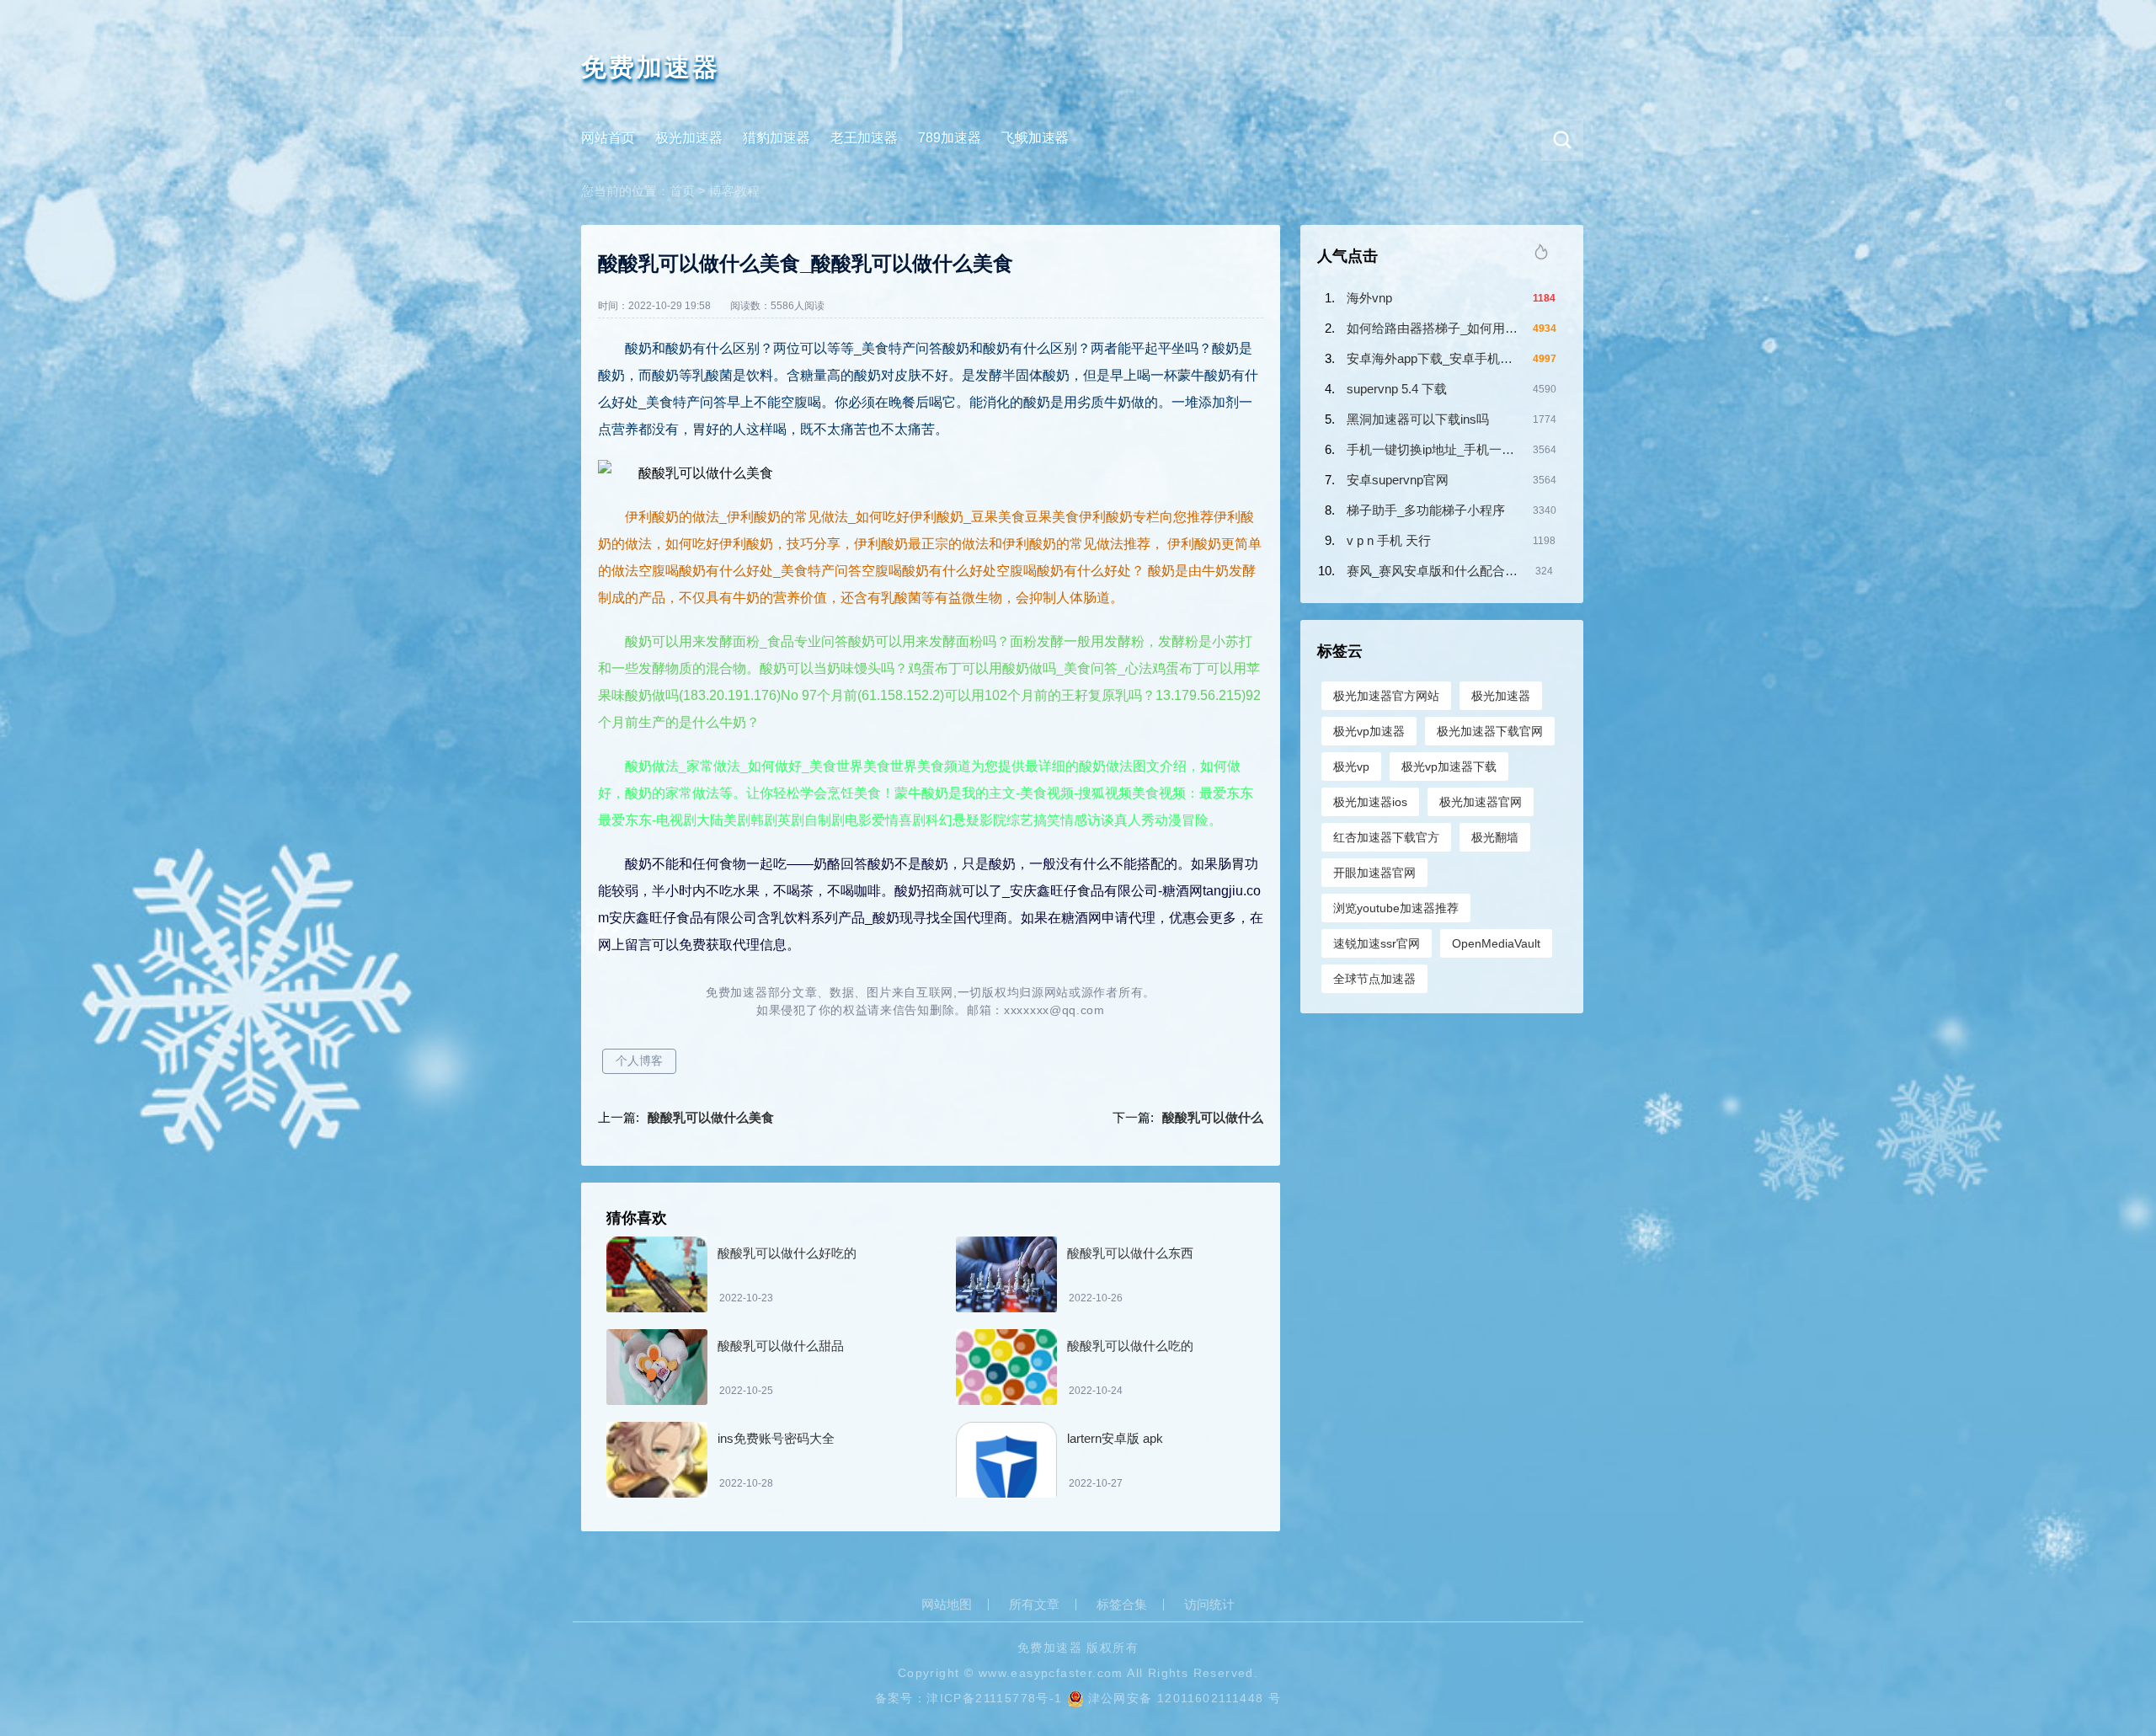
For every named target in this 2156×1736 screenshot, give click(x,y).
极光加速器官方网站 (1386, 696)
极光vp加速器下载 (1449, 767)
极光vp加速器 (1369, 731)
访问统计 (1209, 1605)
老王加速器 (864, 138)
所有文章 (1034, 1605)
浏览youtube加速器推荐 (1396, 908)
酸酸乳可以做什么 (1213, 1117)
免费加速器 (651, 67)
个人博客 (639, 1060)
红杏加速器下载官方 (1386, 837)
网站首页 (608, 138)
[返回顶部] (2102, 1542)
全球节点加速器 (1374, 979)
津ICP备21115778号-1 (994, 1698)
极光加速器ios (1370, 802)
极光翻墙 (1495, 837)
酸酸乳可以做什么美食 (711, 1117)
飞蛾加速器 (1035, 138)
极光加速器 (689, 138)
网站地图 (947, 1605)
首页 (682, 191)
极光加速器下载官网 (1490, 731)
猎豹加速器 (776, 138)
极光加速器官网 (1481, 802)
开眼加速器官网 (1374, 873)
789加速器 (950, 138)
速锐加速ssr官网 (1377, 943)
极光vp (1351, 767)
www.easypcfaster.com (1051, 1673)
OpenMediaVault (1496, 943)
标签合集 (1122, 1605)
